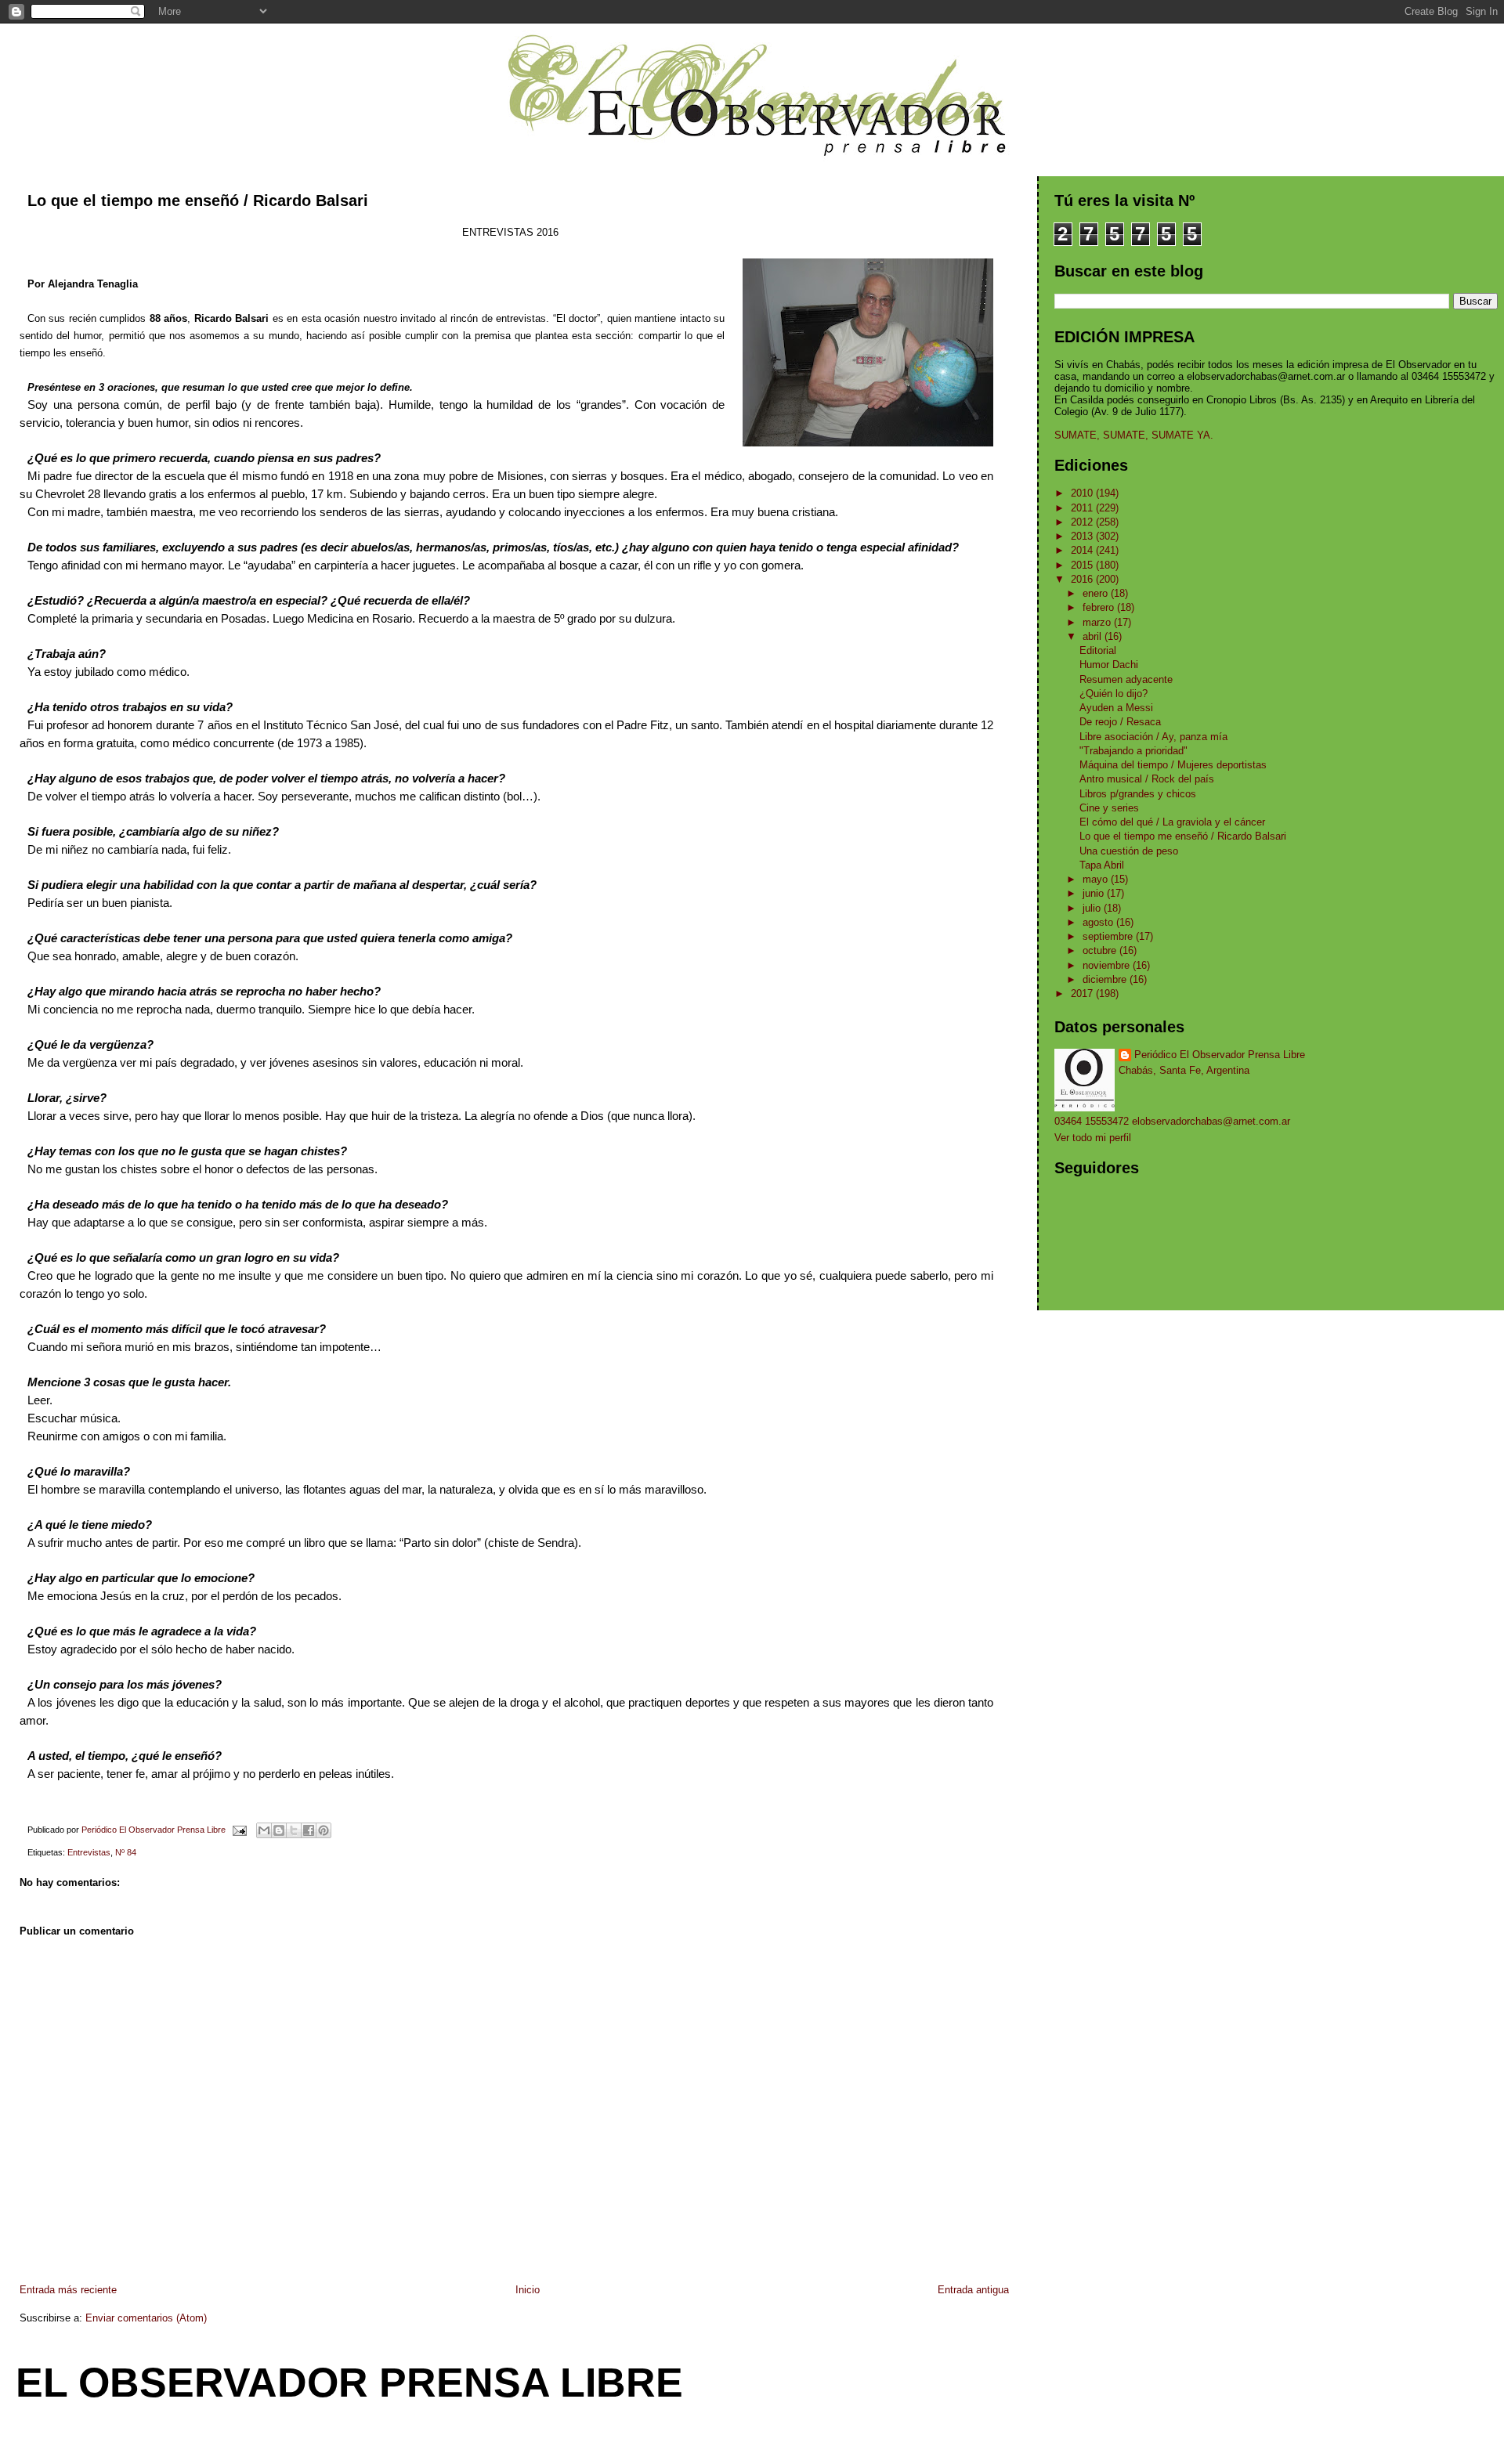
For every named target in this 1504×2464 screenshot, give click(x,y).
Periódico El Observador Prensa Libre (1220, 1055)
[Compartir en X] (294, 1830)
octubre (1101, 950)
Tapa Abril (1102, 865)
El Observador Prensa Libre (349, 2383)
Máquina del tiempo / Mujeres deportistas (1173, 765)
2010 (1083, 493)
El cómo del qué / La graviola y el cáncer (1172, 822)
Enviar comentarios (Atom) (146, 2318)
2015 (1083, 565)
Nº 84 (126, 1852)
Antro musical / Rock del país (1147, 779)
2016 (1083, 579)
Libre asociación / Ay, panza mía (1153, 737)
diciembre (1106, 979)
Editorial (1098, 650)
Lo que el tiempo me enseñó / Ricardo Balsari (1183, 836)
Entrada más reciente (68, 2290)
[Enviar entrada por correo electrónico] (239, 1830)
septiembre (1109, 936)
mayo (1097, 879)
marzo (1098, 622)
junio (1095, 893)
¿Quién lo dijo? (1114, 694)
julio (1093, 908)
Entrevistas (89, 1852)
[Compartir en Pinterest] (324, 1830)
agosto (1099, 922)
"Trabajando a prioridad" (1133, 751)
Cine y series (1109, 808)
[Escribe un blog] (279, 1830)
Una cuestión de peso (1129, 851)
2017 (1083, 994)
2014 (1083, 550)
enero (1097, 593)
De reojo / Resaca (1120, 722)
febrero (1100, 607)
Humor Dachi (1109, 665)
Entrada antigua (973, 2290)
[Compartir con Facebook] (309, 1830)
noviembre (1108, 965)
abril (1094, 636)
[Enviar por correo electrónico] (264, 1830)
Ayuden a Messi (1116, 708)
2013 (1083, 536)
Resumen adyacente (1126, 679)
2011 (1083, 508)
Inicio (528, 2290)
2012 (1083, 522)
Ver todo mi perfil (1093, 1138)
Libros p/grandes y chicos (1138, 794)
